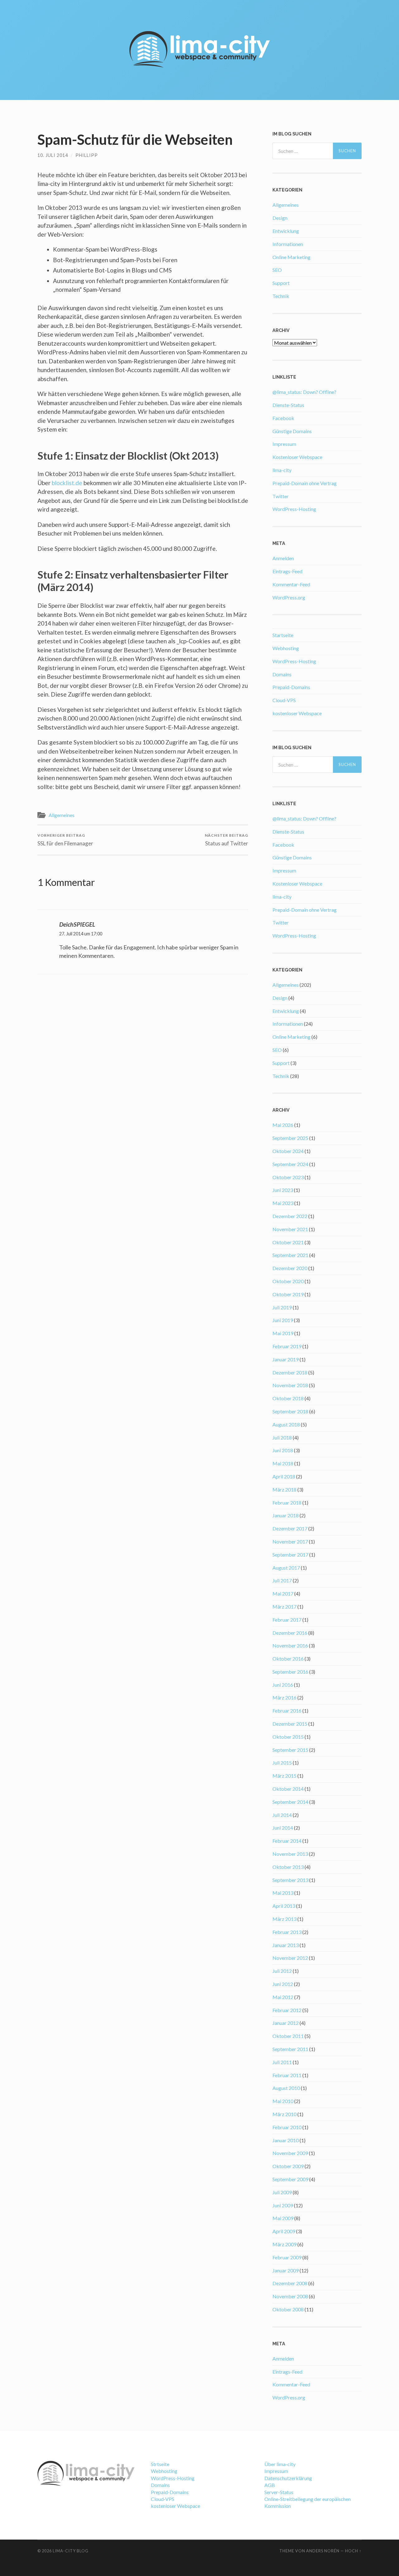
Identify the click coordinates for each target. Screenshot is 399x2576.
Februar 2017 (287, 1620)
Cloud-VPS (284, 700)
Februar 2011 (287, 2075)
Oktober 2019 (288, 1294)
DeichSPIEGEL (77, 924)
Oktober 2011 (288, 2036)
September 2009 (290, 2179)
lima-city (282, 470)
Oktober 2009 (288, 2166)
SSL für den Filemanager (65, 840)
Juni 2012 (283, 1984)
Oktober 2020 (288, 1281)
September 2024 (290, 1164)
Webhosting (286, 648)
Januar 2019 (286, 1359)
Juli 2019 (282, 1307)
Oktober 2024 (288, 1151)
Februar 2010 (287, 2127)
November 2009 (290, 2153)
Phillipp (87, 155)
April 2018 (284, 1476)
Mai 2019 (283, 1333)
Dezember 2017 (290, 1528)
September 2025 (290, 1138)
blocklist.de (66, 483)
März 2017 (284, 1607)
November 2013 (290, 1854)
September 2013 (290, 1880)
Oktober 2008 (288, 2309)
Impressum (284, 444)
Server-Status (279, 2492)
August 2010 (286, 2088)
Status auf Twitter (226, 840)
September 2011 (290, 2049)
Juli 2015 (282, 1763)
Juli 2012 (282, 1971)
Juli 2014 (282, 1815)
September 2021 (290, 1255)
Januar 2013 (286, 1945)
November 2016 (290, 1645)
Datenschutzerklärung (288, 2478)
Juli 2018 (282, 1437)
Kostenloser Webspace (297, 457)
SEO (277, 270)
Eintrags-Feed (287, 571)
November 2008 (290, 2296)
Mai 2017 (283, 1593)
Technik (281, 296)
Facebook (283, 418)
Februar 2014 (287, 1841)
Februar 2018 (287, 1503)
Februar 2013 (287, 1932)
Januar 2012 (286, 2023)
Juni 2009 (283, 2205)
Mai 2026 (283, 1125)
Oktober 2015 (288, 1737)
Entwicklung (286, 231)
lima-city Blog (71, 2551)
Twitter (281, 496)
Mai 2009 (283, 2218)
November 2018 (290, 1385)
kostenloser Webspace (297, 713)
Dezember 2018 (290, 1372)
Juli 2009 (282, 2192)
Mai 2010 (283, 2101)
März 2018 (284, 1489)
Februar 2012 (287, 2010)
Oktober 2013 (288, 1867)
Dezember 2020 (290, 1268)
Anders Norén (323, 2551)
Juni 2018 (283, 1450)
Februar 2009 (287, 2257)
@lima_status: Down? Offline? (304, 392)
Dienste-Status (288, 405)
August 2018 (286, 1424)
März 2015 (284, 1776)
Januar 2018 (286, 1515)
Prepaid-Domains (291, 687)
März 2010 (284, 2114)
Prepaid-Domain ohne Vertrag (305, 483)
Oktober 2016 (288, 1659)
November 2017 (290, 1541)
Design (280, 218)
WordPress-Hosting (294, 509)
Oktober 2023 (288, 1177)
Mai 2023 (283, 1203)
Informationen (288, 244)
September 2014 (290, 1802)
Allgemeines (62, 815)
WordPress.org (289, 597)
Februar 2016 (287, 1711)
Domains (282, 674)
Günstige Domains (292, 431)
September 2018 (290, 1411)
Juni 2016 (283, 1685)
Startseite (283, 635)
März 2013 (284, 1919)
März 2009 (284, 2244)
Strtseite (160, 2464)
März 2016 (284, 1697)
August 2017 (286, 1568)
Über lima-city (280, 2464)
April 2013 (284, 1906)
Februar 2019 (287, 1346)
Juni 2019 (283, 1320)
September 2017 (290, 1555)
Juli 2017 (282, 1580)
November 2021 (290, 1229)
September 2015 (290, 1750)
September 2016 (290, 1672)
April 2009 (284, 2231)
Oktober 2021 (288, 1242)
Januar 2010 (286, 2140)
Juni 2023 (283, 1190)
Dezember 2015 (290, 1724)
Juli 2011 (282, 2062)
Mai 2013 (283, 1893)
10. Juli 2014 (53, 155)
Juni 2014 (283, 1828)
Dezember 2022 (290, 1216)
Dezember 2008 (290, 2283)
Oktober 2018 (288, 1398)
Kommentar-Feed (291, 584)
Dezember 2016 (290, 1633)
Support (281, 283)
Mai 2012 (283, 1997)
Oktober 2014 (288, 1789)
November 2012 (290, 1958)
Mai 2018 (283, 1463)
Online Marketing (291, 257)
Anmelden (283, 558)
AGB (270, 2485)
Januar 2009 (286, 2270)
